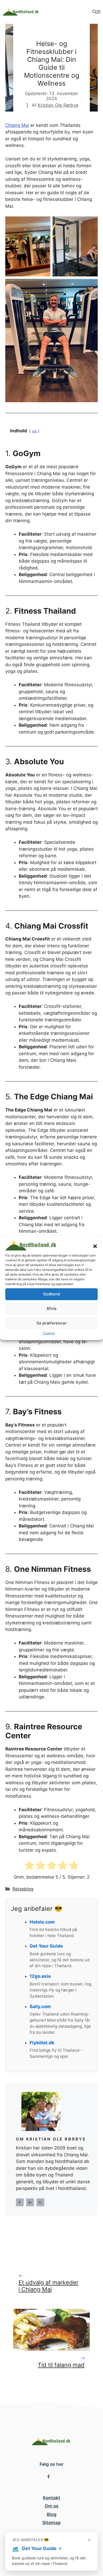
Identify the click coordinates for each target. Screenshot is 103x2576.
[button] (95, 1246)
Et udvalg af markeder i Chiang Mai (48, 2286)
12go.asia (40, 1976)
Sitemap (51, 2523)
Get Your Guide (46, 1946)
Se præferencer (52, 1323)
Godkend (51, 1294)
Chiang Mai (17, 125)
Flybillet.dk (42, 2043)
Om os (52, 2506)
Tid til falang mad (61, 2365)
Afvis (51, 1308)
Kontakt (51, 2498)
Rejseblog (23, 1889)
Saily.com (40, 2007)
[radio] (29, 1866)
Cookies (49, 1333)
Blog (52, 2514)
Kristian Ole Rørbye (58, 105)
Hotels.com (42, 1922)
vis (34, 431)
